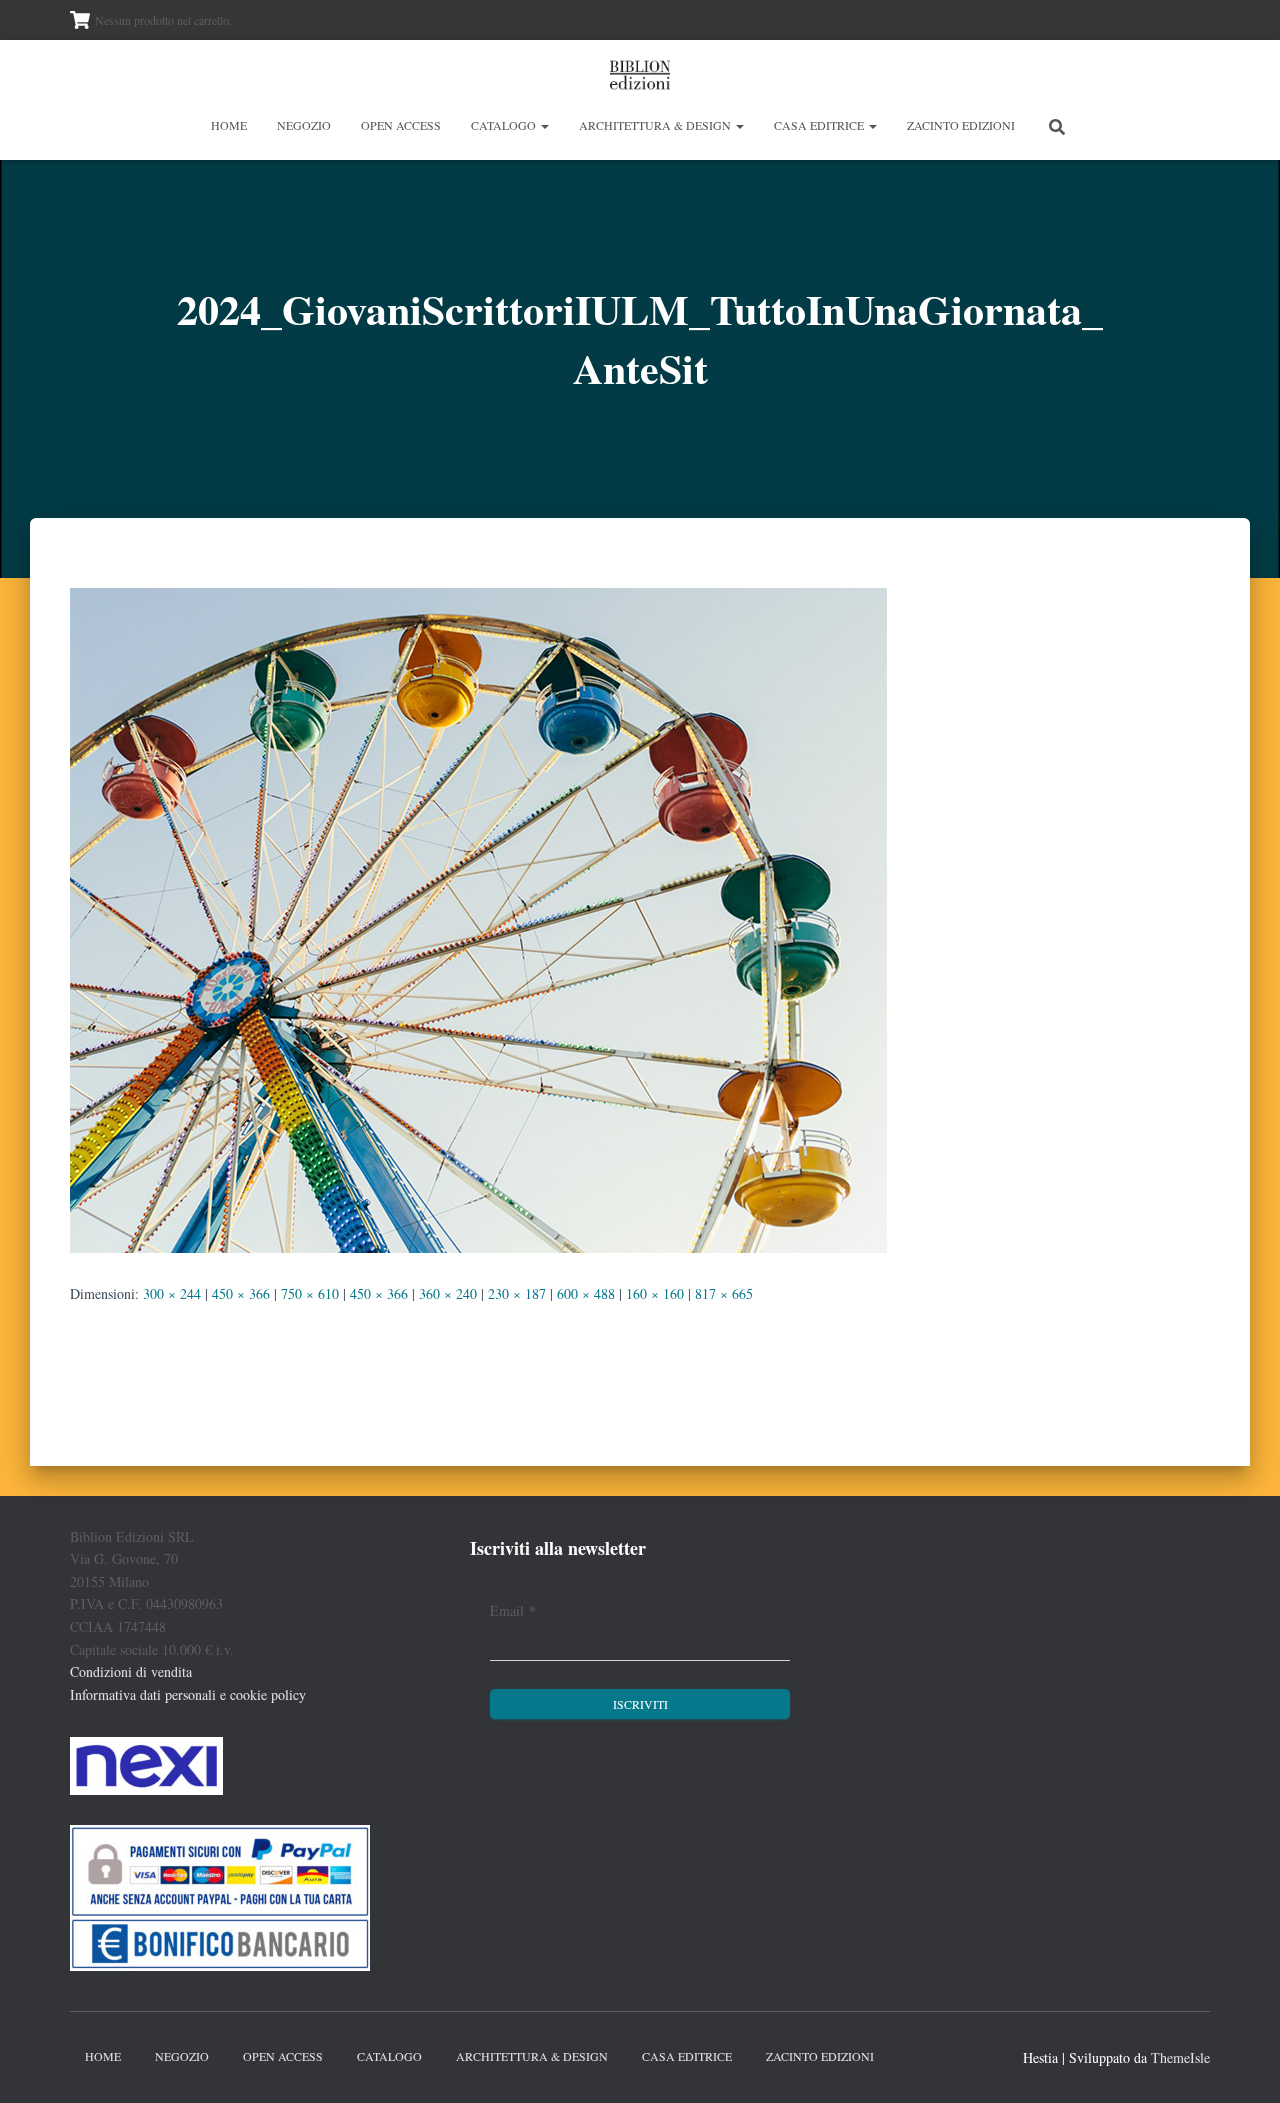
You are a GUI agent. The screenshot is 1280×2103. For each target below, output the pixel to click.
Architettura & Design (656, 125)
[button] (544, 125)
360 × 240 (448, 1293)
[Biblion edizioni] (640, 75)
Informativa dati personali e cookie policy (188, 1694)
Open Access (401, 125)
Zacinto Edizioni (961, 125)
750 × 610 (310, 1293)
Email (513, 1610)
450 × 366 (241, 1293)
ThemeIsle (1180, 2057)
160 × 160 (655, 1293)
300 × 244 (172, 1293)
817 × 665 (724, 1293)
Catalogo (505, 125)
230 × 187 (517, 1293)
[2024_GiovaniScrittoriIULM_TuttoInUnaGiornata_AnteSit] (478, 918)
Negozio (304, 125)
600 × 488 (586, 1293)
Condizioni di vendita (131, 1671)
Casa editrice (820, 125)
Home (229, 125)
